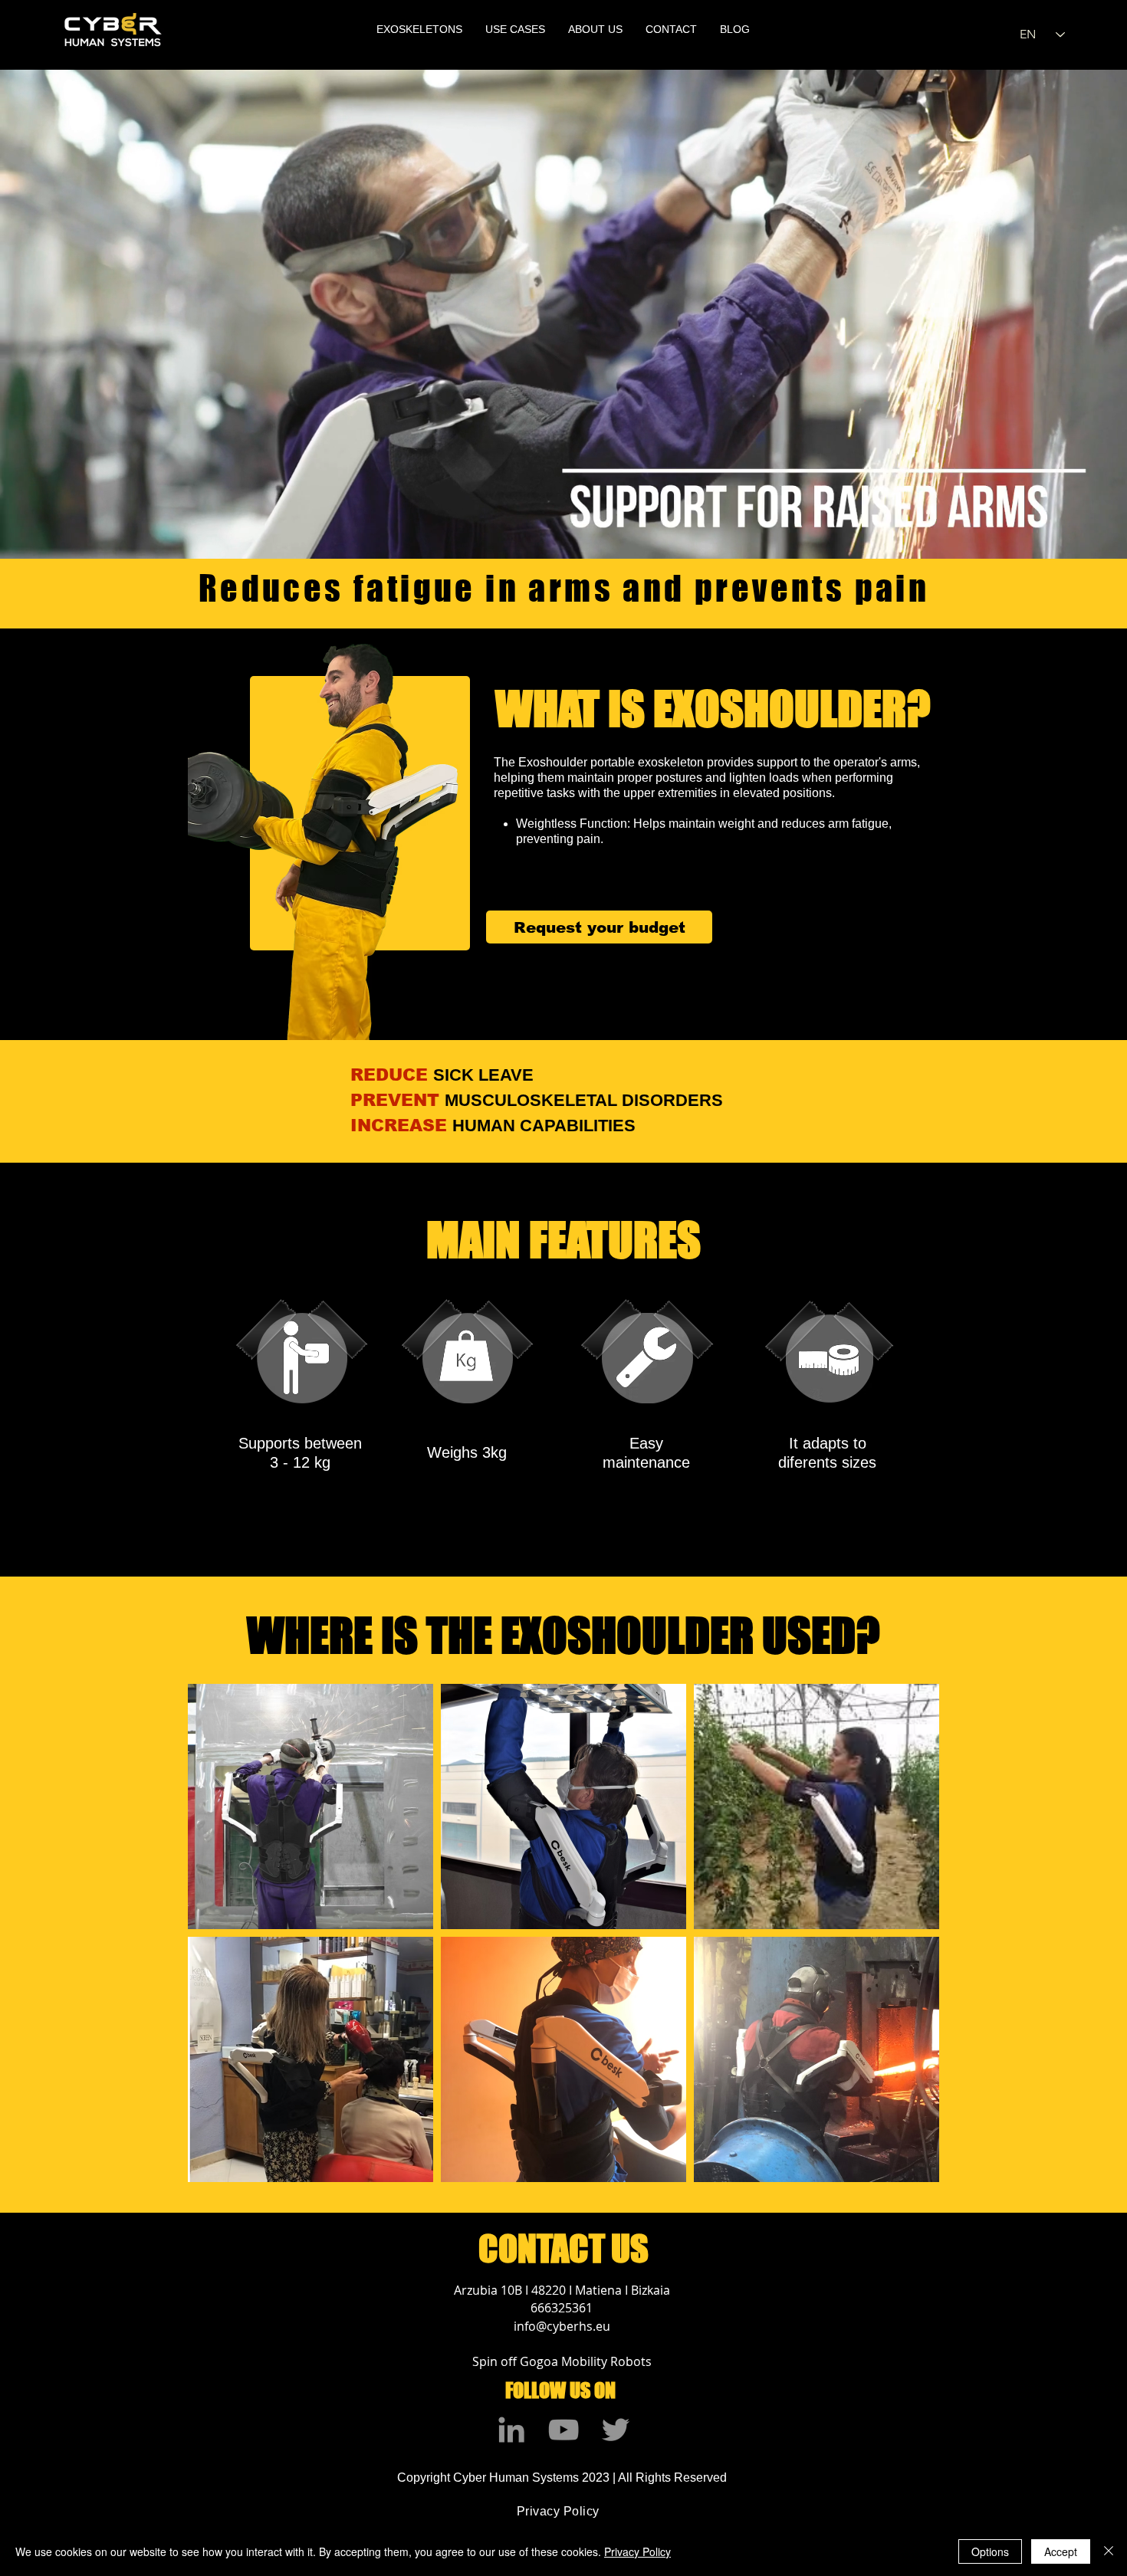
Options (990, 2551)
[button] (419, 30)
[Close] (1109, 2551)
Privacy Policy (637, 2551)
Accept (1061, 2551)
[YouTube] (563, 2430)
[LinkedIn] (511, 2430)
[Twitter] (616, 2430)
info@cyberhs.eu (562, 2326)
